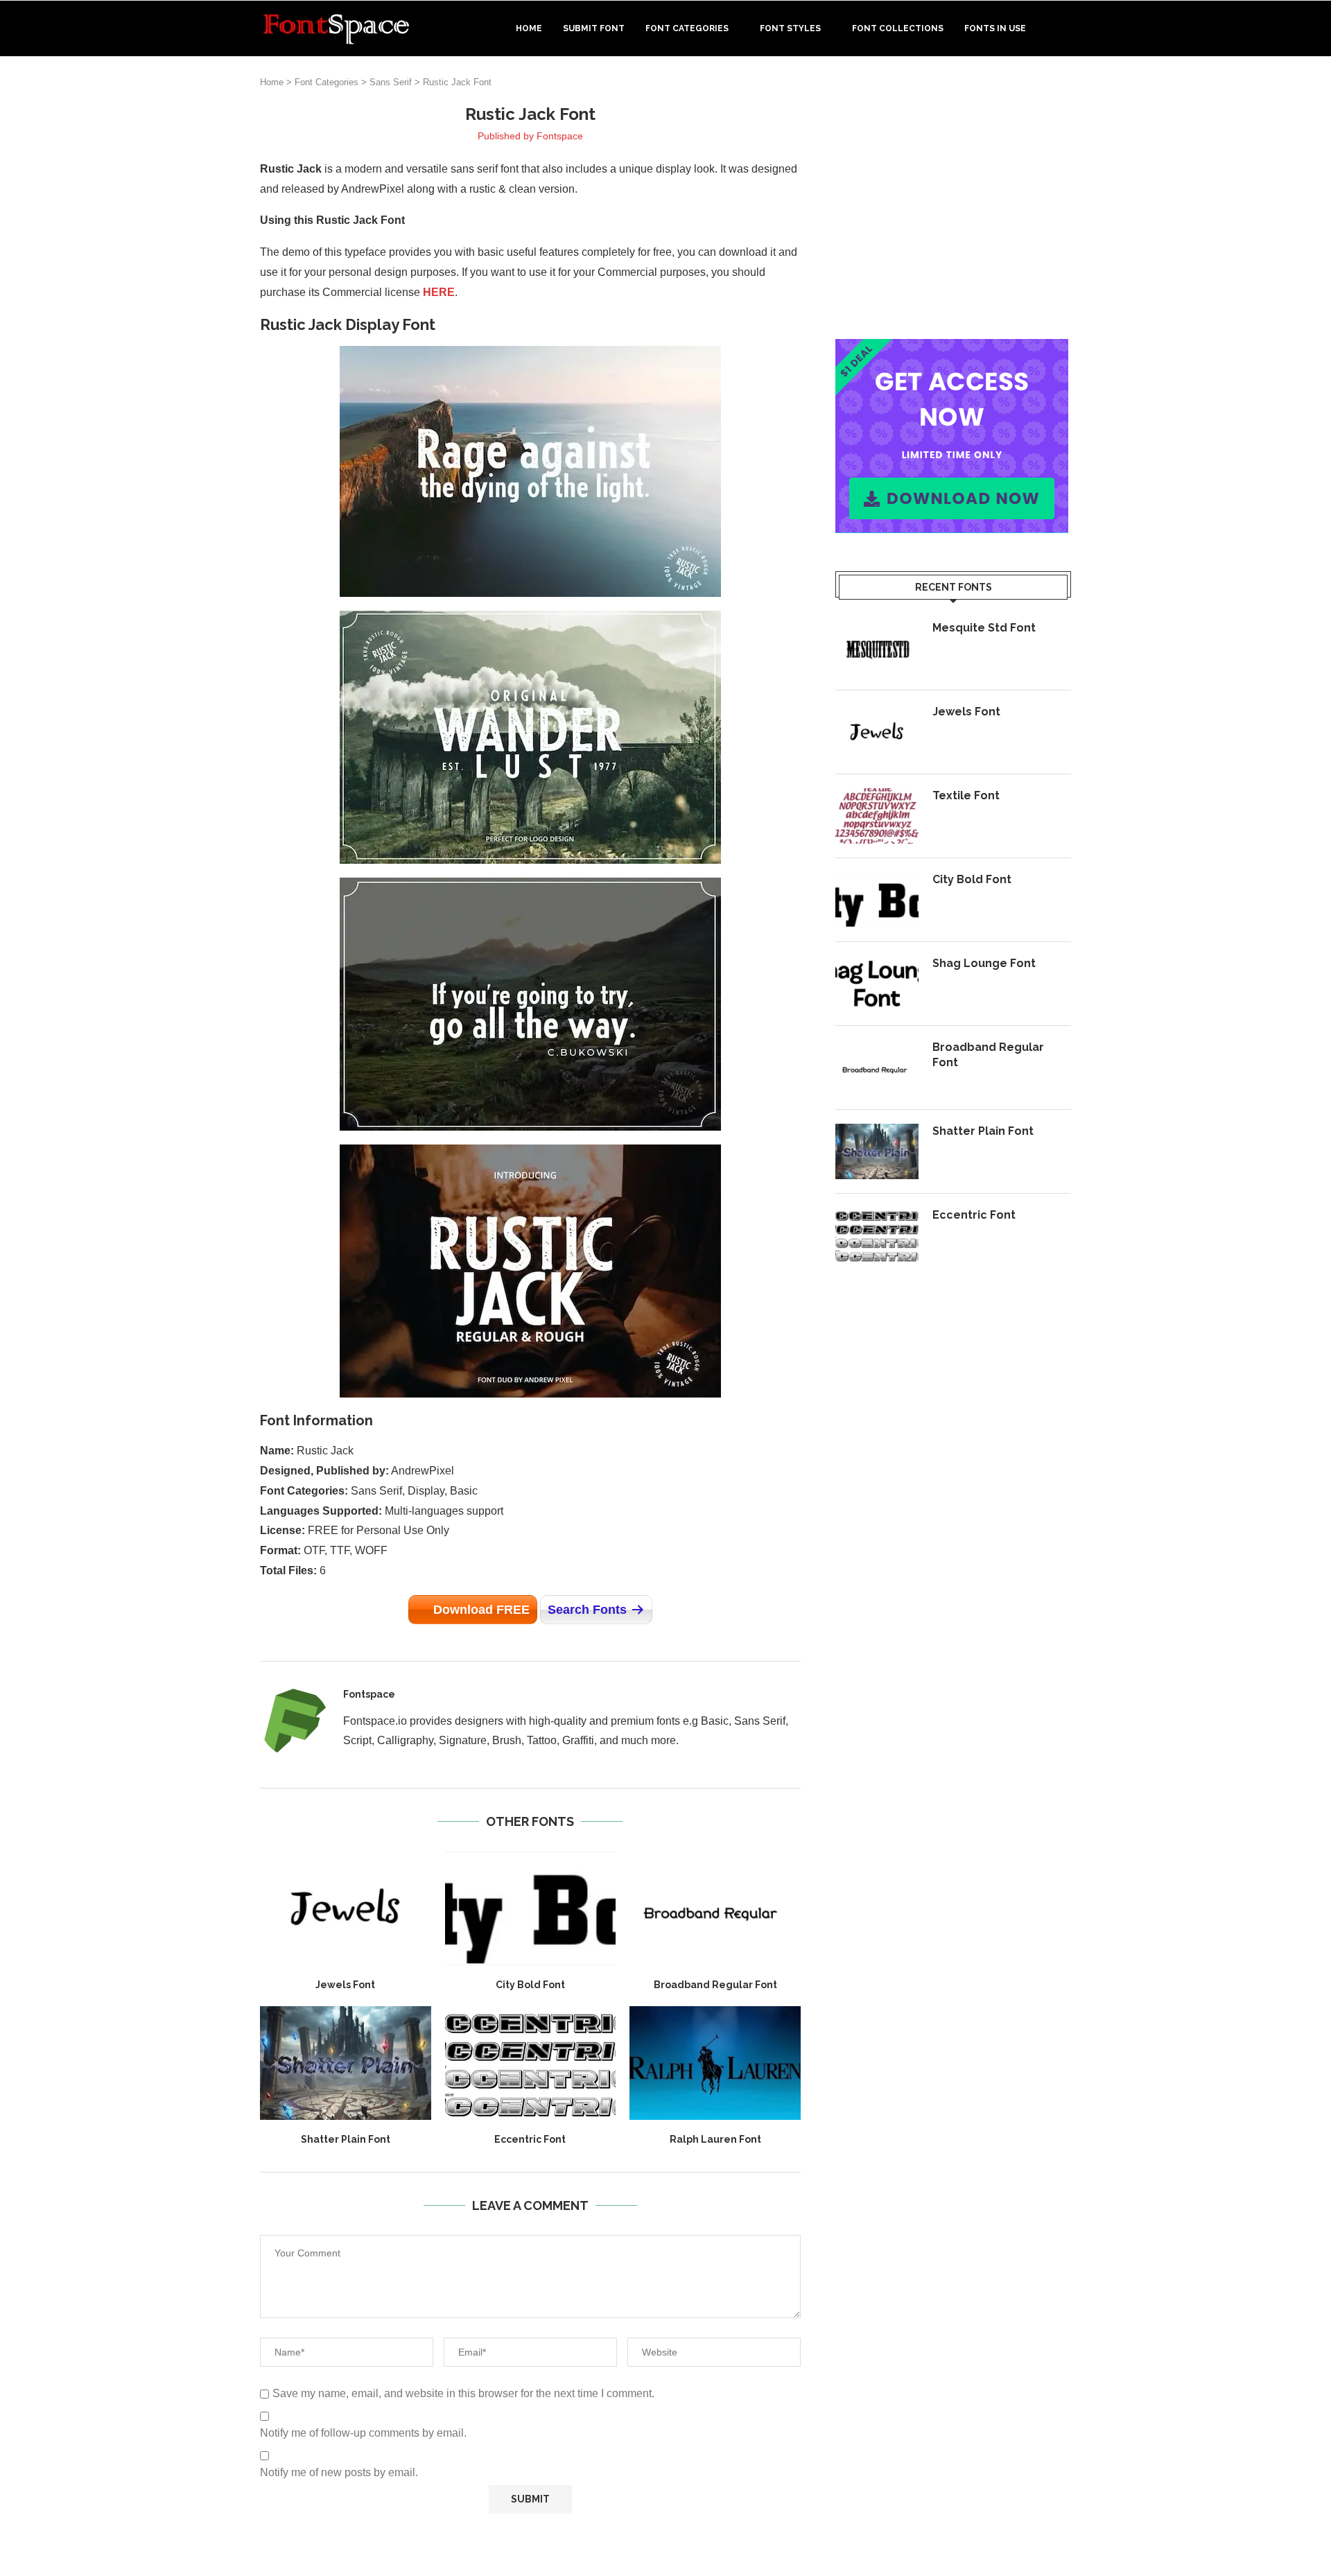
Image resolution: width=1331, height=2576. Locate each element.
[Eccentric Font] (531, 2063)
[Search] (1064, 28)
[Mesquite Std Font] (877, 648)
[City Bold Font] (531, 1908)
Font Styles (790, 28)
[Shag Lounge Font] (877, 984)
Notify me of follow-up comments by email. (363, 2433)
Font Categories (687, 28)
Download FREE (481, 1610)
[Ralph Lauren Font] (715, 2063)
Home (529, 28)
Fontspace (560, 136)
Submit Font (594, 28)
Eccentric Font (530, 2139)
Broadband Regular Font (715, 1985)
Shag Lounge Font (984, 963)
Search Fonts (587, 1610)
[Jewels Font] (346, 1908)
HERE (439, 292)
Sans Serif (391, 82)
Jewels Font (345, 1985)
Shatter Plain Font (346, 2139)
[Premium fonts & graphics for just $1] (952, 348)
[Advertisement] (953, 200)
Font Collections (898, 28)
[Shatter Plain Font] (346, 2063)
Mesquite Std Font (984, 628)
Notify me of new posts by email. (339, 2472)
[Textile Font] (877, 816)
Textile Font (966, 795)
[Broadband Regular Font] (715, 1908)
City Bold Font (530, 1985)
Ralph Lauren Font (715, 2139)
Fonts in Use (995, 28)
